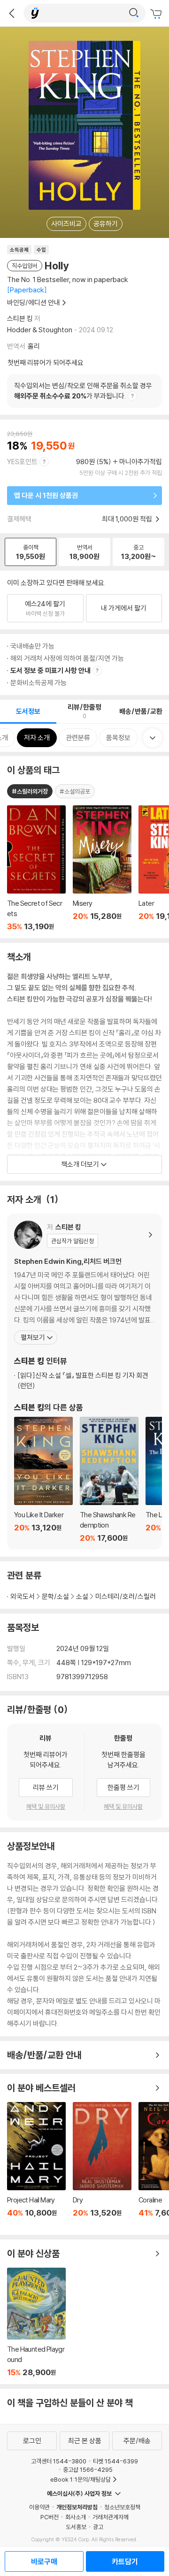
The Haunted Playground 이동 (36, 2322)
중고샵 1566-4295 (88, 2469)
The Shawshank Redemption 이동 (109, 1480)
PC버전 (50, 2517)
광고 (98, 2527)
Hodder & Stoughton (40, 330)
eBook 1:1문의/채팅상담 (81, 2479)
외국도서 (23, 1596)
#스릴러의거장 (30, 791)
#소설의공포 (75, 791)
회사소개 (76, 2517)
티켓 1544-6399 (115, 2461)
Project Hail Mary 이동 (36, 2165)
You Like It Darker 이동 (43, 1480)
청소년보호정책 (122, 2507)
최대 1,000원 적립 (128, 519)
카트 (157, 14)
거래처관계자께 (111, 2517)
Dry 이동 (102, 2165)
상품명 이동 (36, 868)
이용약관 (39, 2507)
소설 (82, 1596)
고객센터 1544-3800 (59, 2461)
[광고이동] (134, 13)
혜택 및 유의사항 (46, 1806)
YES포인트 (22, 462)
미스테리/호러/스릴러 (126, 1596)
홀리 (34, 346)
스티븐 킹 (20, 318)
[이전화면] (12, 13)
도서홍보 (76, 2527)
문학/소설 (55, 1596)
